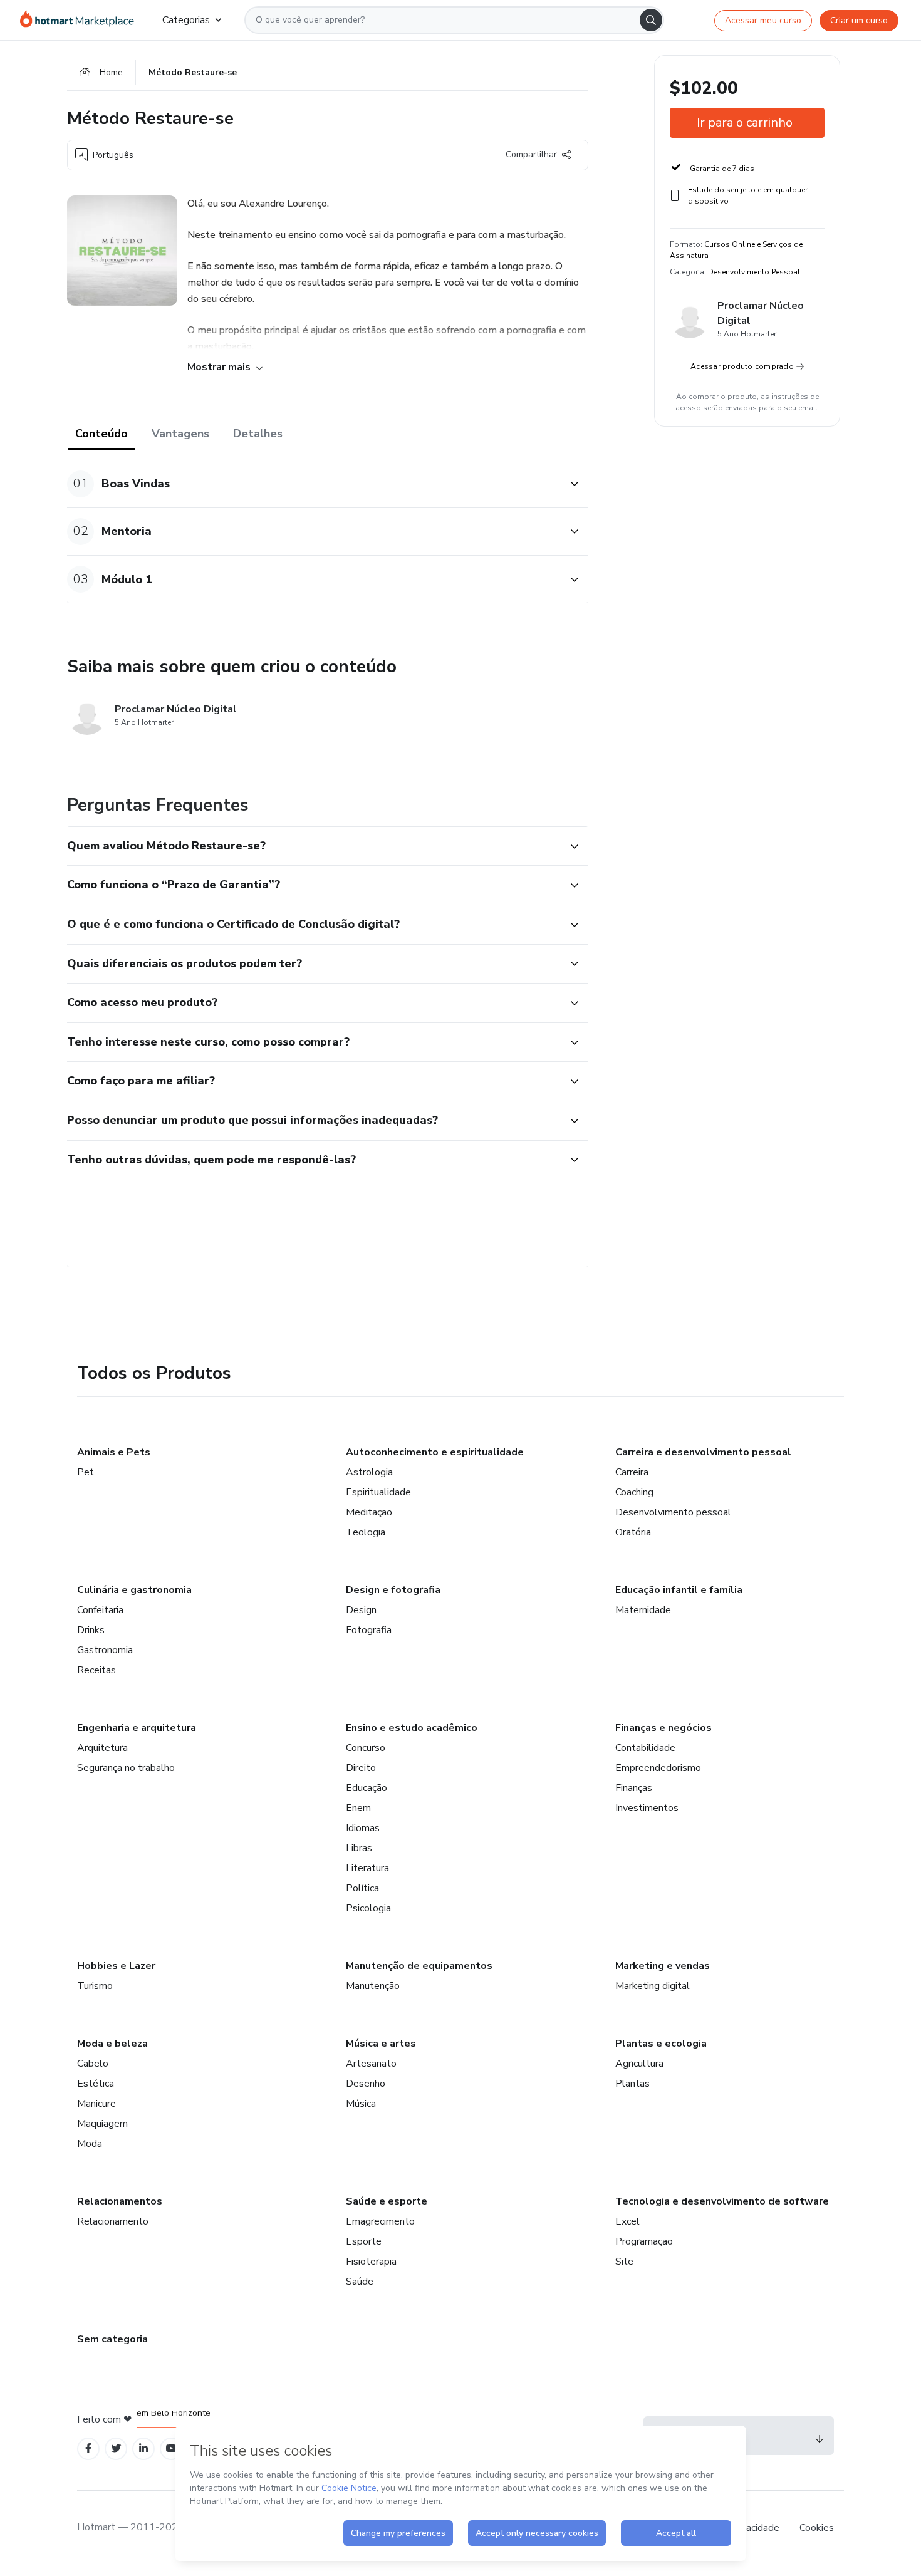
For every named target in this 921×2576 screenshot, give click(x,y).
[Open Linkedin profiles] (143, 2449)
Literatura (367, 1868)
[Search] (651, 20)
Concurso (366, 1748)
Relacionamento (113, 2221)
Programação (644, 2241)
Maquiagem (102, 2124)
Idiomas (363, 1828)
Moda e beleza (112, 2044)
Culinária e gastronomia (134, 1590)
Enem (358, 1808)
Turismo (95, 1986)
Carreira (632, 1472)
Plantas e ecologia (661, 2044)
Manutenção (373, 1986)
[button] (314, 484)
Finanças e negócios (663, 1728)
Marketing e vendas (663, 1966)
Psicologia (368, 1908)
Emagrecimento (380, 2221)
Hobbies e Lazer (116, 1966)
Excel (627, 2221)
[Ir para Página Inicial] (81, 20)
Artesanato (371, 2064)
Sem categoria (112, 2339)
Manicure (96, 2104)
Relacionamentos (120, 2201)
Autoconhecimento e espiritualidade (435, 1452)
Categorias (186, 20)
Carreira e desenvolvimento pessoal (703, 1452)
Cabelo (93, 2064)
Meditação (369, 1512)
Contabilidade (645, 1748)
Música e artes (381, 2044)
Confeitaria (100, 1610)
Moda (90, 2144)
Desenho (366, 2084)
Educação (367, 1788)
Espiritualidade (378, 1492)
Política (362, 1888)
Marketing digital (653, 1986)
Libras (359, 1848)
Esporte (364, 2241)
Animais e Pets (114, 1452)
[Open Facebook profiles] (88, 2449)
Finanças (634, 1788)
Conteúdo (101, 434)
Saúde (360, 2282)
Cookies (817, 2528)
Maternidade (643, 1610)
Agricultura (639, 2064)
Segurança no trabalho (126, 1768)
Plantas (632, 2084)
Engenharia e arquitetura (137, 1728)
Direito (361, 1768)
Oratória (633, 1532)
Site (624, 2262)
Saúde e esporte (387, 2201)
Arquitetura (102, 1748)
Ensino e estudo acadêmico (412, 1728)
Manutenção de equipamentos (419, 1966)
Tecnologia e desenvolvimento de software (722, 2201)
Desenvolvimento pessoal (673, 1512)
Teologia (366, 1532)
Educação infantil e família (679, 1590)
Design (361, 1610)
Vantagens (180, 434)
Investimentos (647, 1808)
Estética (96, 2084)
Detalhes (258, 434)
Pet (86, 1472)
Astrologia (369, 1472)
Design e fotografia (393, 1590)
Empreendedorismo (658, 1768)
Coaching (634, 1492)
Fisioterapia (371, 2262)
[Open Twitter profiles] (116, 2449)
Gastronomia (105, 1650)
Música (361, 2104)
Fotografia (369, 1630)
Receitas (96, 1670)
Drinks (91, 1630)
